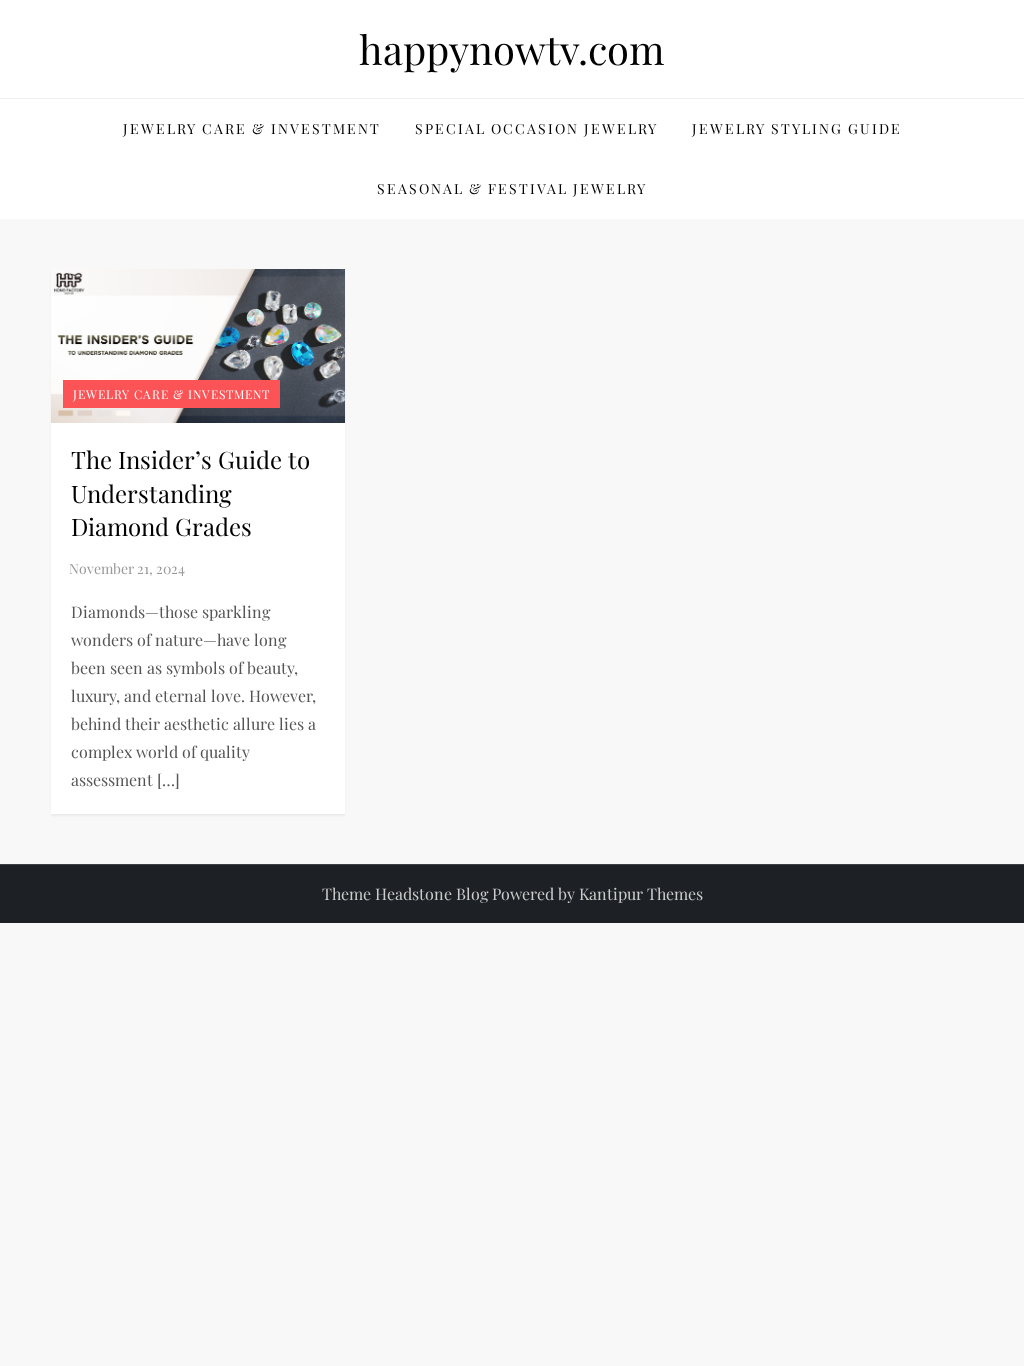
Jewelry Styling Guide (797, 128)
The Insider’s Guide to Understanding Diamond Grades (190, 492)
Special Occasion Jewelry (536, 128)
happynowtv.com (512, 48)
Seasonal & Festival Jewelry (512, 188)
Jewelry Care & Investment (252, 128)
